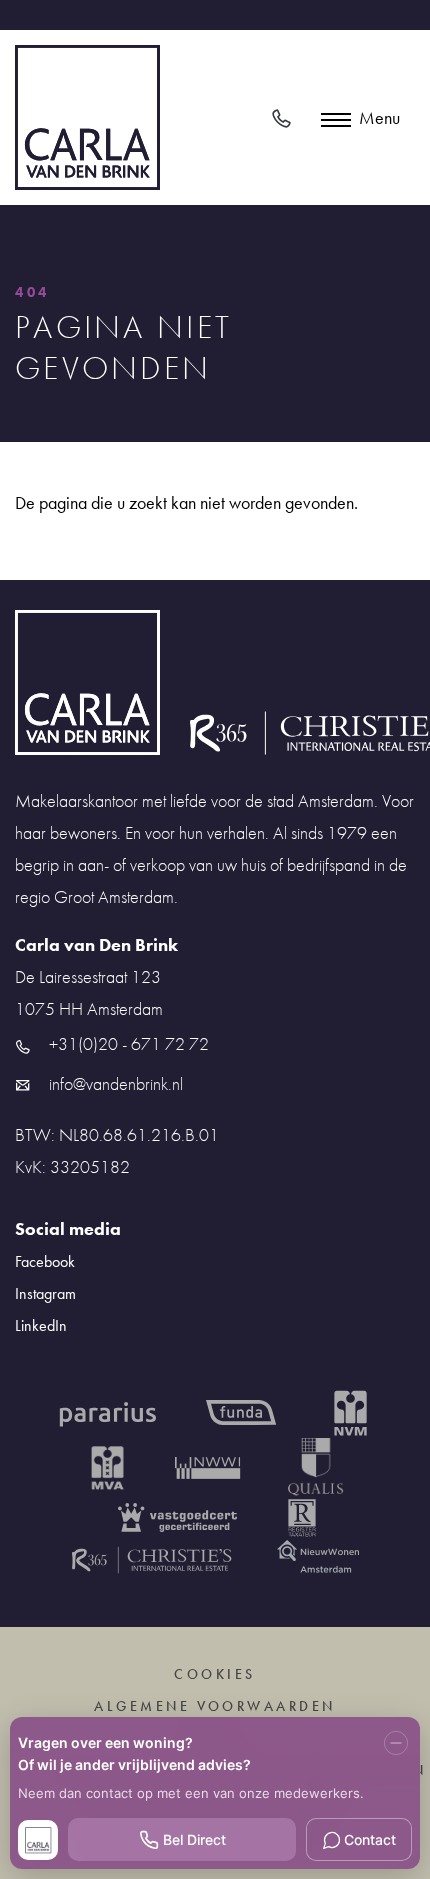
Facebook (45, 1261)
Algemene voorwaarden (214, 1706)
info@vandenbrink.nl (114, 1083)
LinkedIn (41, 1325)
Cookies (214, 1674)
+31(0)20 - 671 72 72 (127, 1043)
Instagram (45, 1293)
